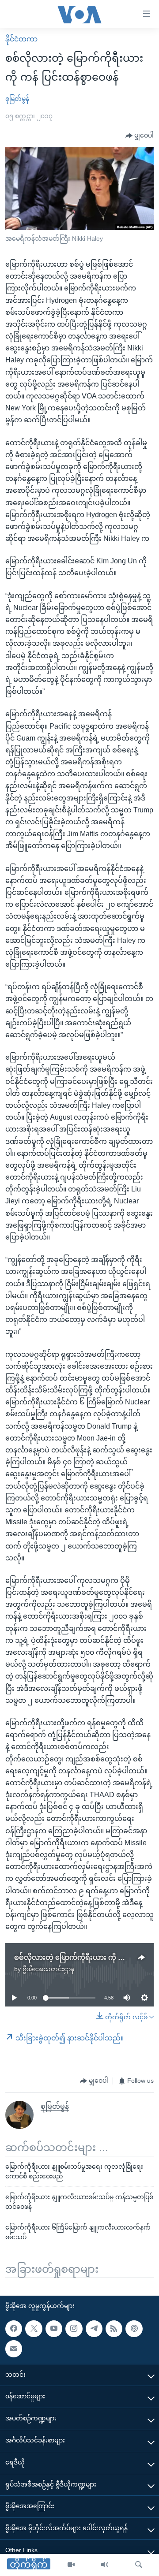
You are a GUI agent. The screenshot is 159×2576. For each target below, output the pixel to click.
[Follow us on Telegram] (94, 2329)
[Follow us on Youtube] (54, 2329)
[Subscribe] (14, 2349)
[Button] (140, 136)
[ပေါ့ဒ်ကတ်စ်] (134, 2329)
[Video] (71, 2565)
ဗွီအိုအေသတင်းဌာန (48, 1969)
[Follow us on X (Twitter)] (34, 2329)
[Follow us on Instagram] (74, 2329)
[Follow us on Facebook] (14, 2329)
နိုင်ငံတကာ (21, 39)
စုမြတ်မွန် (17, 99)
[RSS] (114, 2329)
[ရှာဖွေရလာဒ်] (139, 2565)
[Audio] (105, 2565)
